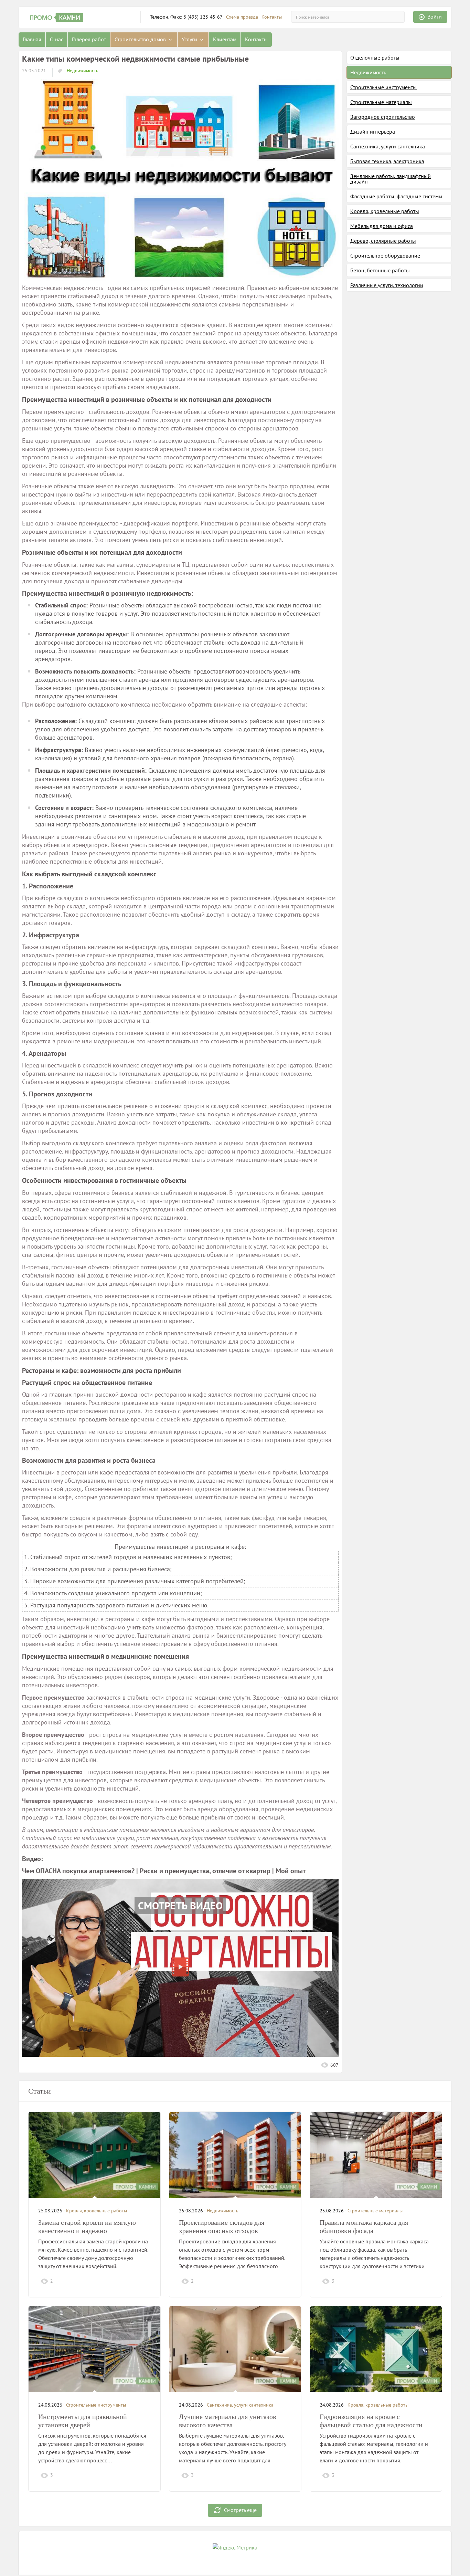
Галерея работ (89, 39)
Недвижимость (82, 71)
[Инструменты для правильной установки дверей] (94, 2349)
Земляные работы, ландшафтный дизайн (391, 179)
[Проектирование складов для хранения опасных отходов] (235, 2155)
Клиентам (225, 39)
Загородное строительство (383, 117)
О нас (57, 39)
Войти (435, 17)
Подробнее (135, 2281)
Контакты (272, 17)
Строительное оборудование (385, 255)
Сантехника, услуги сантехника (388, 146)
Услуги (190, 39)
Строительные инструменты (383, 87)
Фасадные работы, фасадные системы (396, 196)
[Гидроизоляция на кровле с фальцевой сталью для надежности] (376, 2349)
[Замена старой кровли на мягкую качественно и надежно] (94, 2155)
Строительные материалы (381, 102)
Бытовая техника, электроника (387, 161)
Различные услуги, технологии (387, 285)
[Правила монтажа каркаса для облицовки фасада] (376, 2155)
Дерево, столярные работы (383, 241)
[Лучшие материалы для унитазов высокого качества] (235, 2349)
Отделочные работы (375, 58)
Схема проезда (242, 17)
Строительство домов (141, 39)
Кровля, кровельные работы (385, 211)
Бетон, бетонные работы (380, 270)
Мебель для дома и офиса (382, 226)
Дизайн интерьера (373, 132)
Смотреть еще (240, 2510)
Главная (32, 39)
